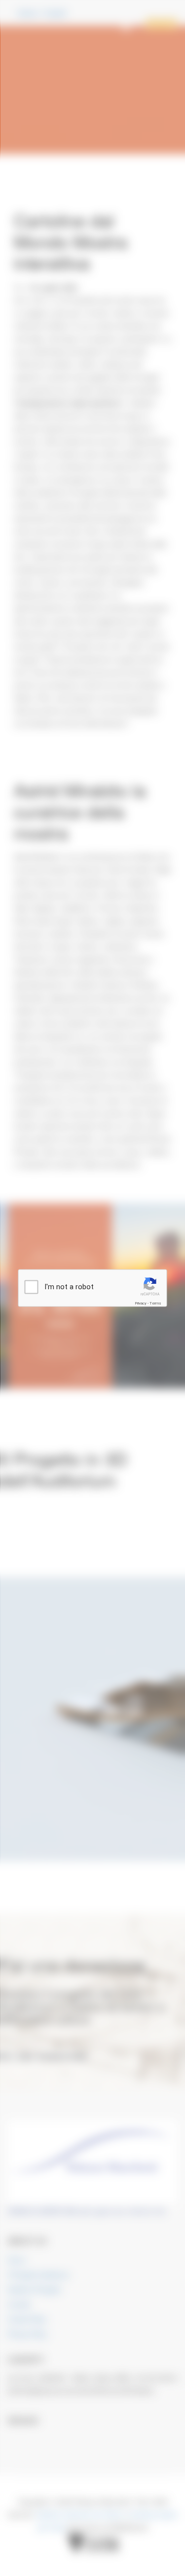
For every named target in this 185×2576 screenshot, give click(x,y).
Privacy (141, 1303)
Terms (155, 1303)
